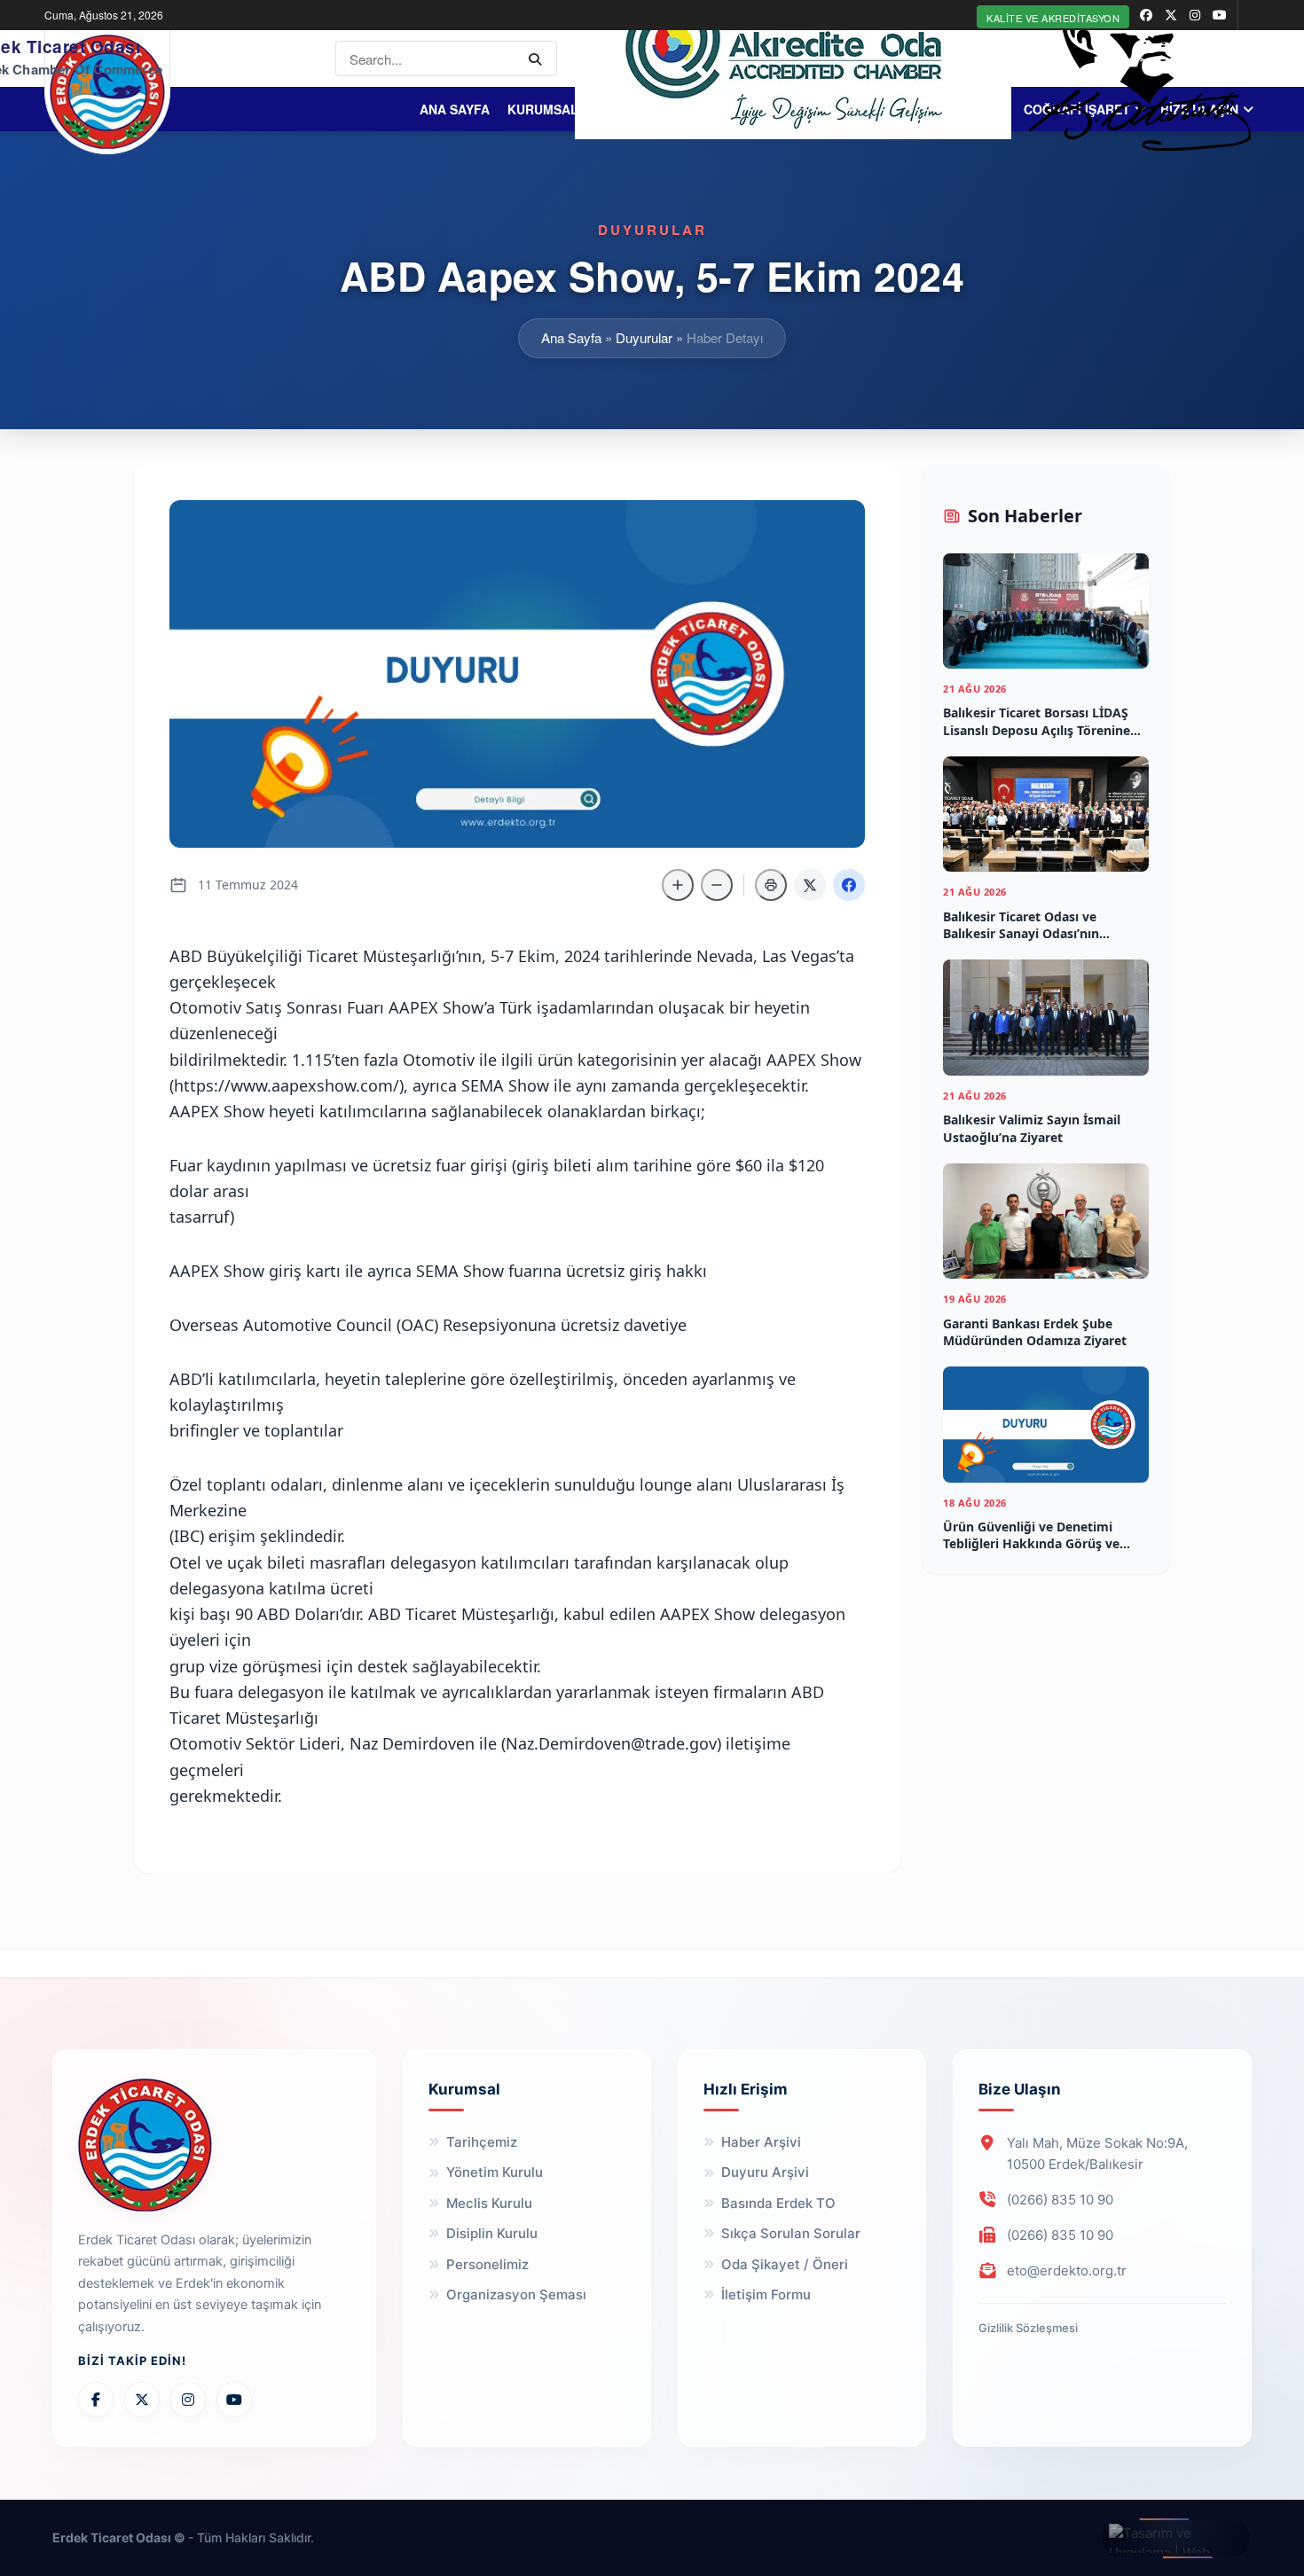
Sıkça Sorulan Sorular (791, 2233)
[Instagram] (188, 2400)
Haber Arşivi (761, 2142)
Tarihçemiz (482, 2142)
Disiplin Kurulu (492, 2233)
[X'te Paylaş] (810, 885)
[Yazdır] (771, 885)
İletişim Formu (766, 2294)
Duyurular (644, 337)
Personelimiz (487, 2264)
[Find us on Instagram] (1195, 15)
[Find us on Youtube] (1220, 15)
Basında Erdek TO (778, 2203)
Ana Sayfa (455, 109)
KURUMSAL (543, 109)
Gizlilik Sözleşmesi (1028, 2328)
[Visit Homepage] (107, 92)
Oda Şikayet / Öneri (785, 2264)
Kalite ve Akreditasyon (1053, 18)
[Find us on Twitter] (1171, 15)
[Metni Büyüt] (678, 885)
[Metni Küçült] (717, 885)
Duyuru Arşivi (765, 2172)
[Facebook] (96, 2400)
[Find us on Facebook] (1146, 15)
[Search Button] (538, 59)
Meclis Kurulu (489, 2203)
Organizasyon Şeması (516, 2294)
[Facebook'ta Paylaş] (849, 885)
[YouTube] (234, 2400)
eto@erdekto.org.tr (1067, 2271)
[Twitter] (142, 2400)
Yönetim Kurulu (495, 2172)
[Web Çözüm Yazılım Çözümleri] (1176, 2538)
